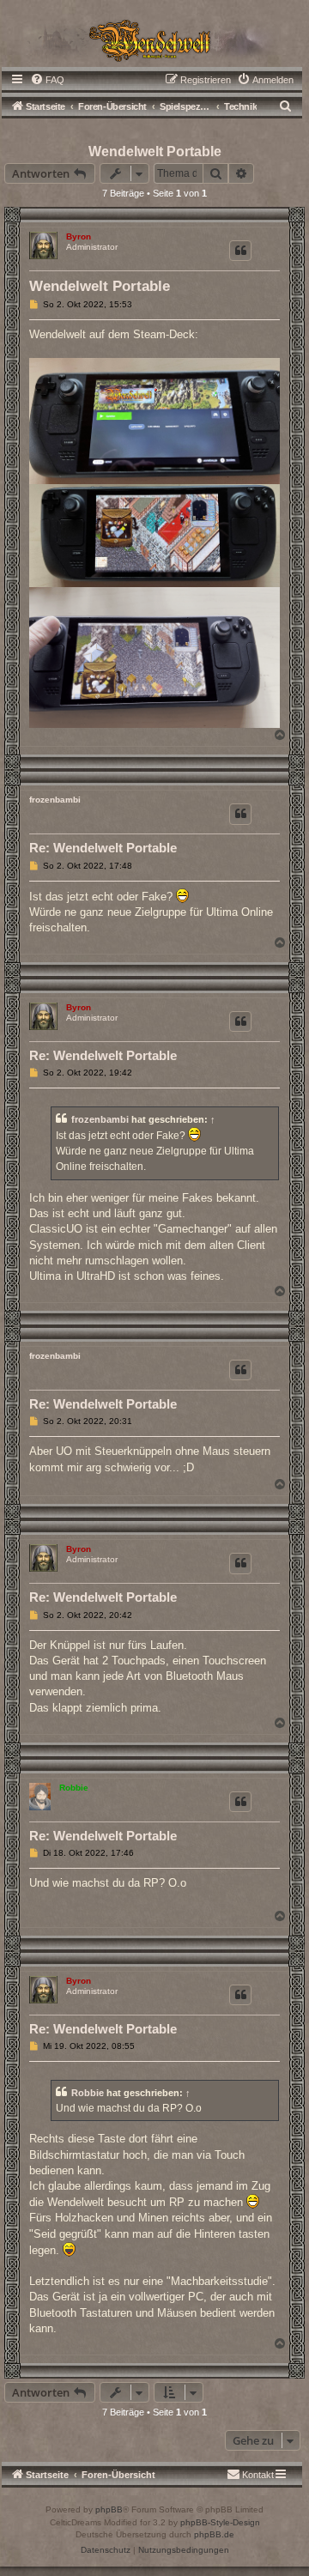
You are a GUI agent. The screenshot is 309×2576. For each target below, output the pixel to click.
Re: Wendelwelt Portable (103, 848)
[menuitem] (47, 80)
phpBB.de (214, 2534)
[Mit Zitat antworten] (240, 251)
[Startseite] (154, 39)
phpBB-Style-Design (220, 2522)
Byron (79, 236)
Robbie (74, 1788)
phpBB (109, 2509)
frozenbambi (55, 800)
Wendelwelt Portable (155, 152)
